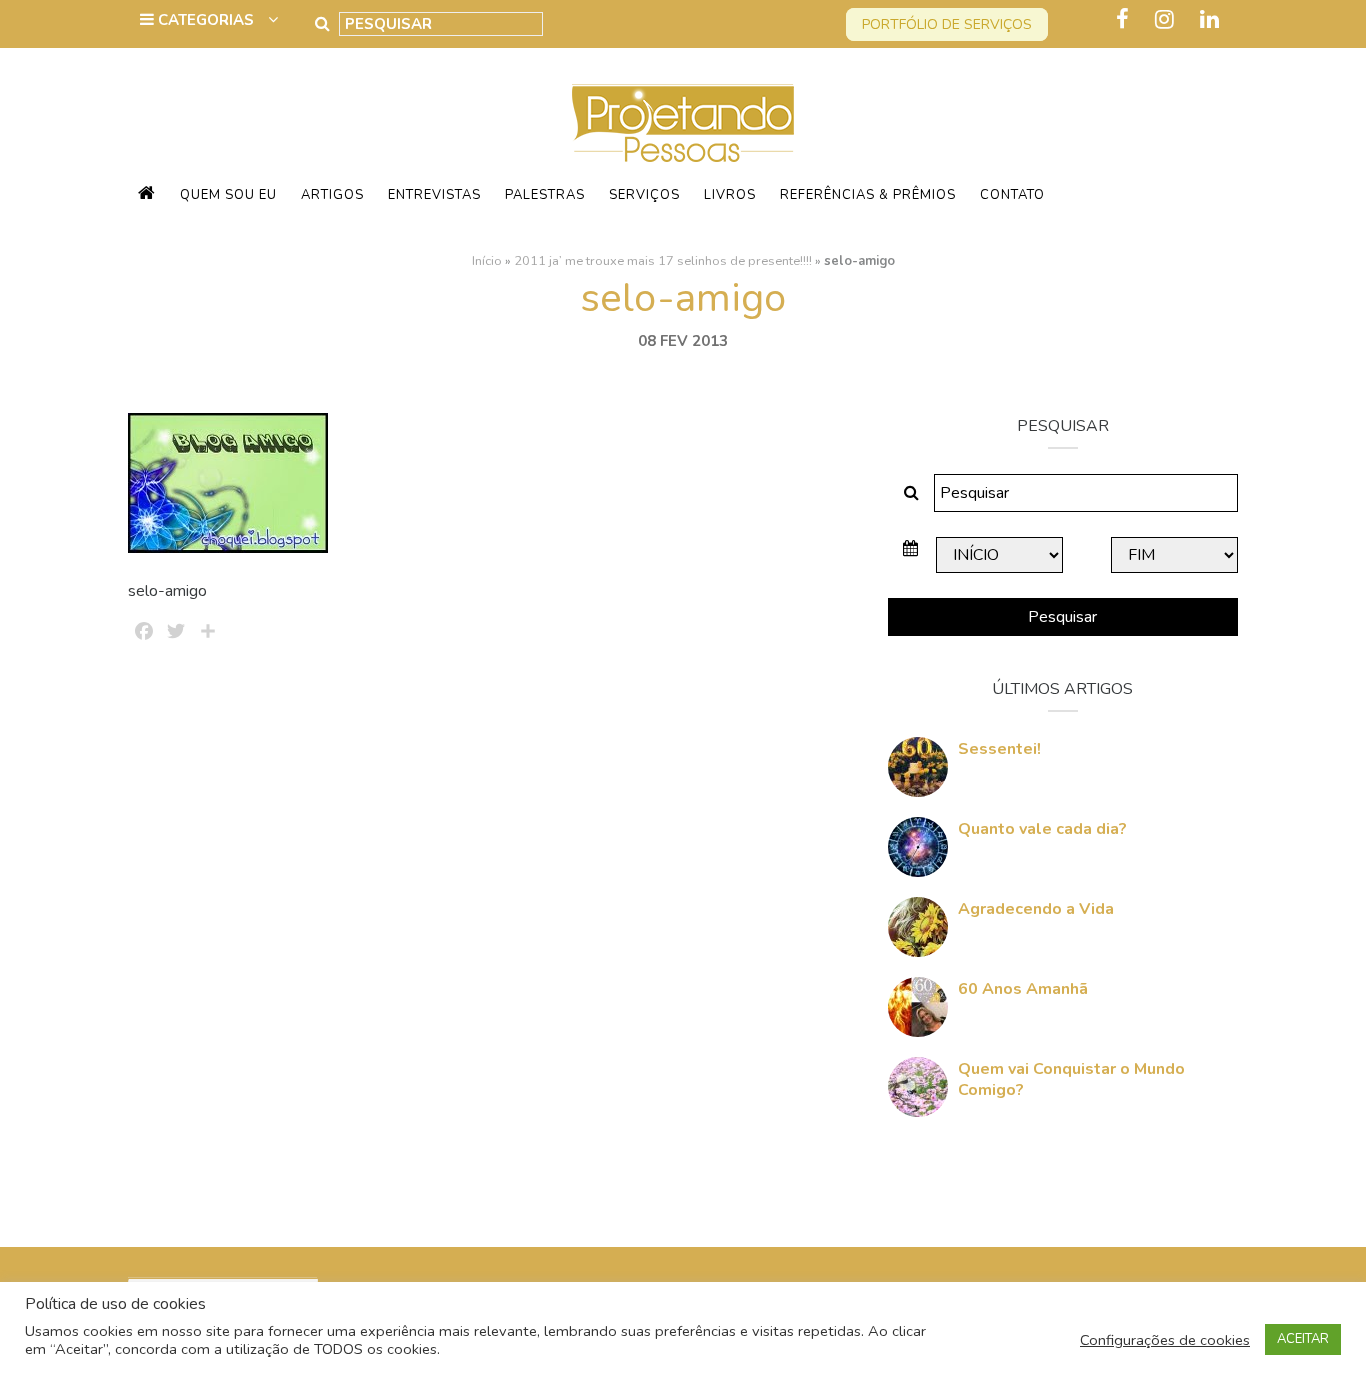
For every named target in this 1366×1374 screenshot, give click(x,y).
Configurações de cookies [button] (1165, 1340)
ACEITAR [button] (1303, 1339)
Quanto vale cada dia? (1042, 829)
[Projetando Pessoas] (683, 122)
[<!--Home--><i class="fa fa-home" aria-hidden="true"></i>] (147, 195)
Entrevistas (434, 195)
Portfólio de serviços (947, 24)
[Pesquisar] (322, 24)
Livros (730, 195)
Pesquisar (1062, 617)
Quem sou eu (228, 195)
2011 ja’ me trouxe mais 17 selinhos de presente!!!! (663, 261)
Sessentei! (999, 749)
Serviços (644, 195)
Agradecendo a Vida (1036, 909)
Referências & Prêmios (868, 195)
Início (487, 261)
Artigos (332, 195)
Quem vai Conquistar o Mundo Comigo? (1071, 1079)
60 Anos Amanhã (1023, 989)
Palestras (545, 195)
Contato (1012, 195)
